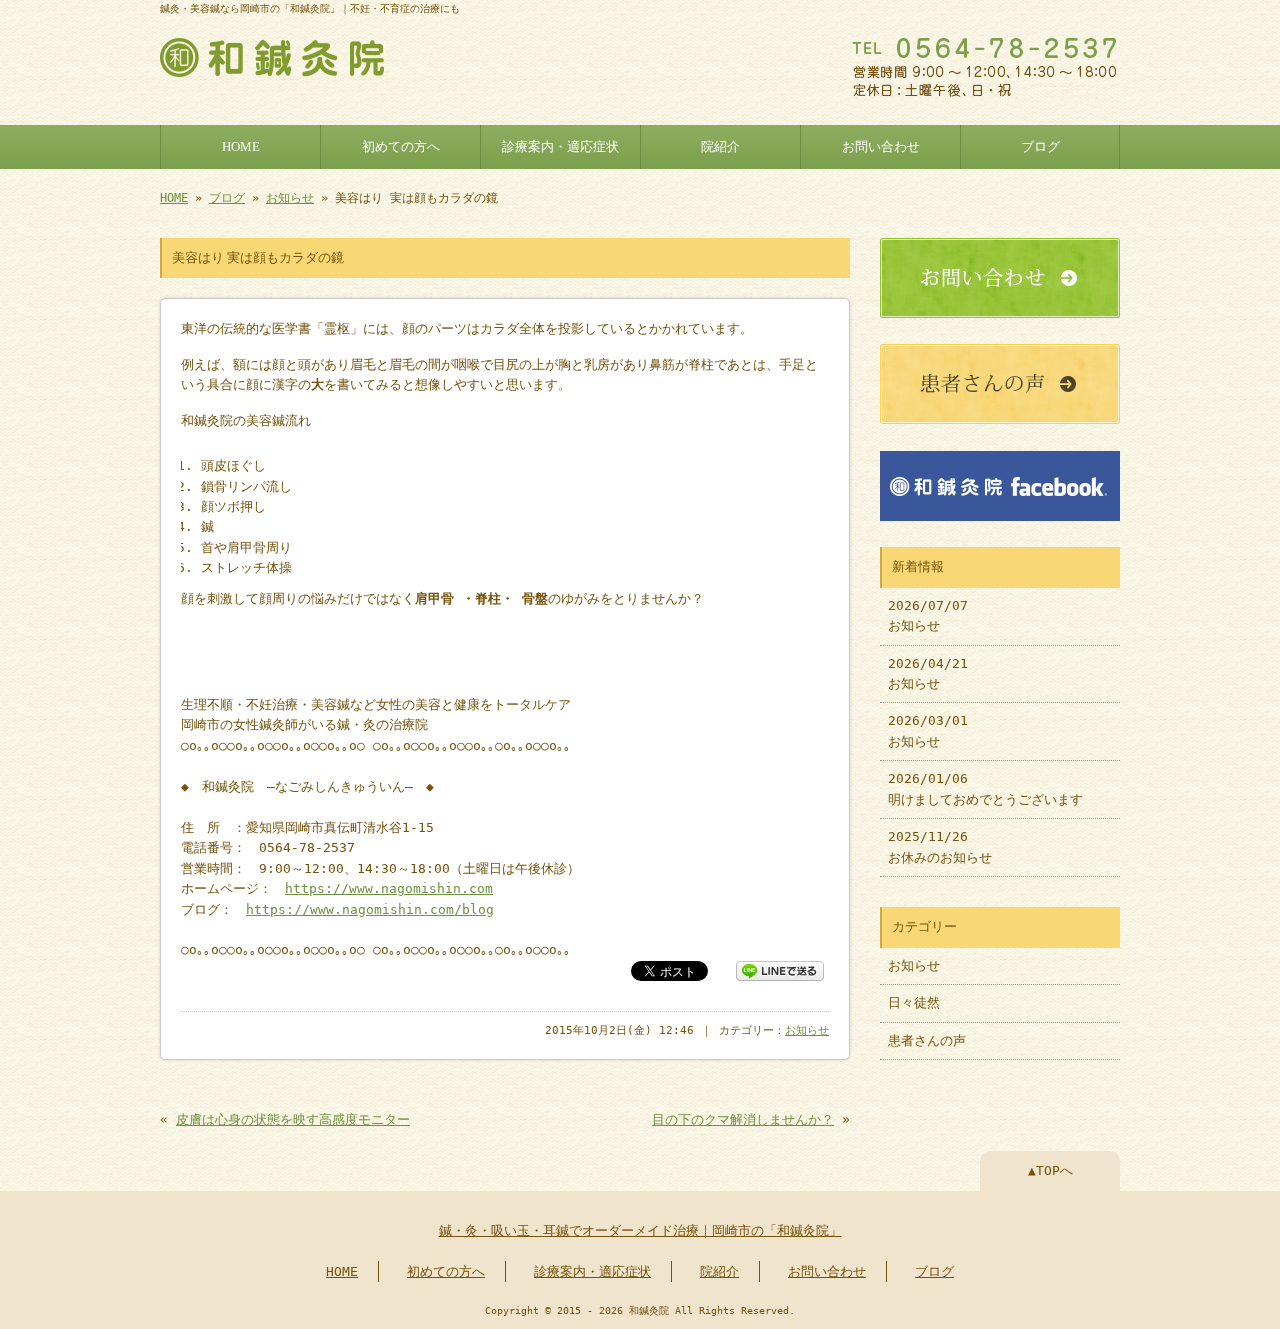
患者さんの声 (927, 1040)
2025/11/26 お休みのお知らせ (940, 846)
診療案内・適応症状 (560, 147)
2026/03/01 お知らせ (928, 730)
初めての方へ (401, 147)
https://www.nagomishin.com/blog (370, 909)
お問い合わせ (881, 147)
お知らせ (290, 198)
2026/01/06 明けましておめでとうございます (985, 788)
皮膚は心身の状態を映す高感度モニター (293, 1119)
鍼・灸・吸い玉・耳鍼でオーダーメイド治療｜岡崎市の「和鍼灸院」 (640, 1230)
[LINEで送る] (780, 969)
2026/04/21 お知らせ (928, 673)
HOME (241, 147)
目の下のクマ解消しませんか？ (743, 1119)
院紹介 (720, 147)
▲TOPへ (1050, 1170)
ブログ (1040, 147)
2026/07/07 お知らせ (928, 615)
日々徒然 (914, 1002)
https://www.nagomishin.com (389, 888)
